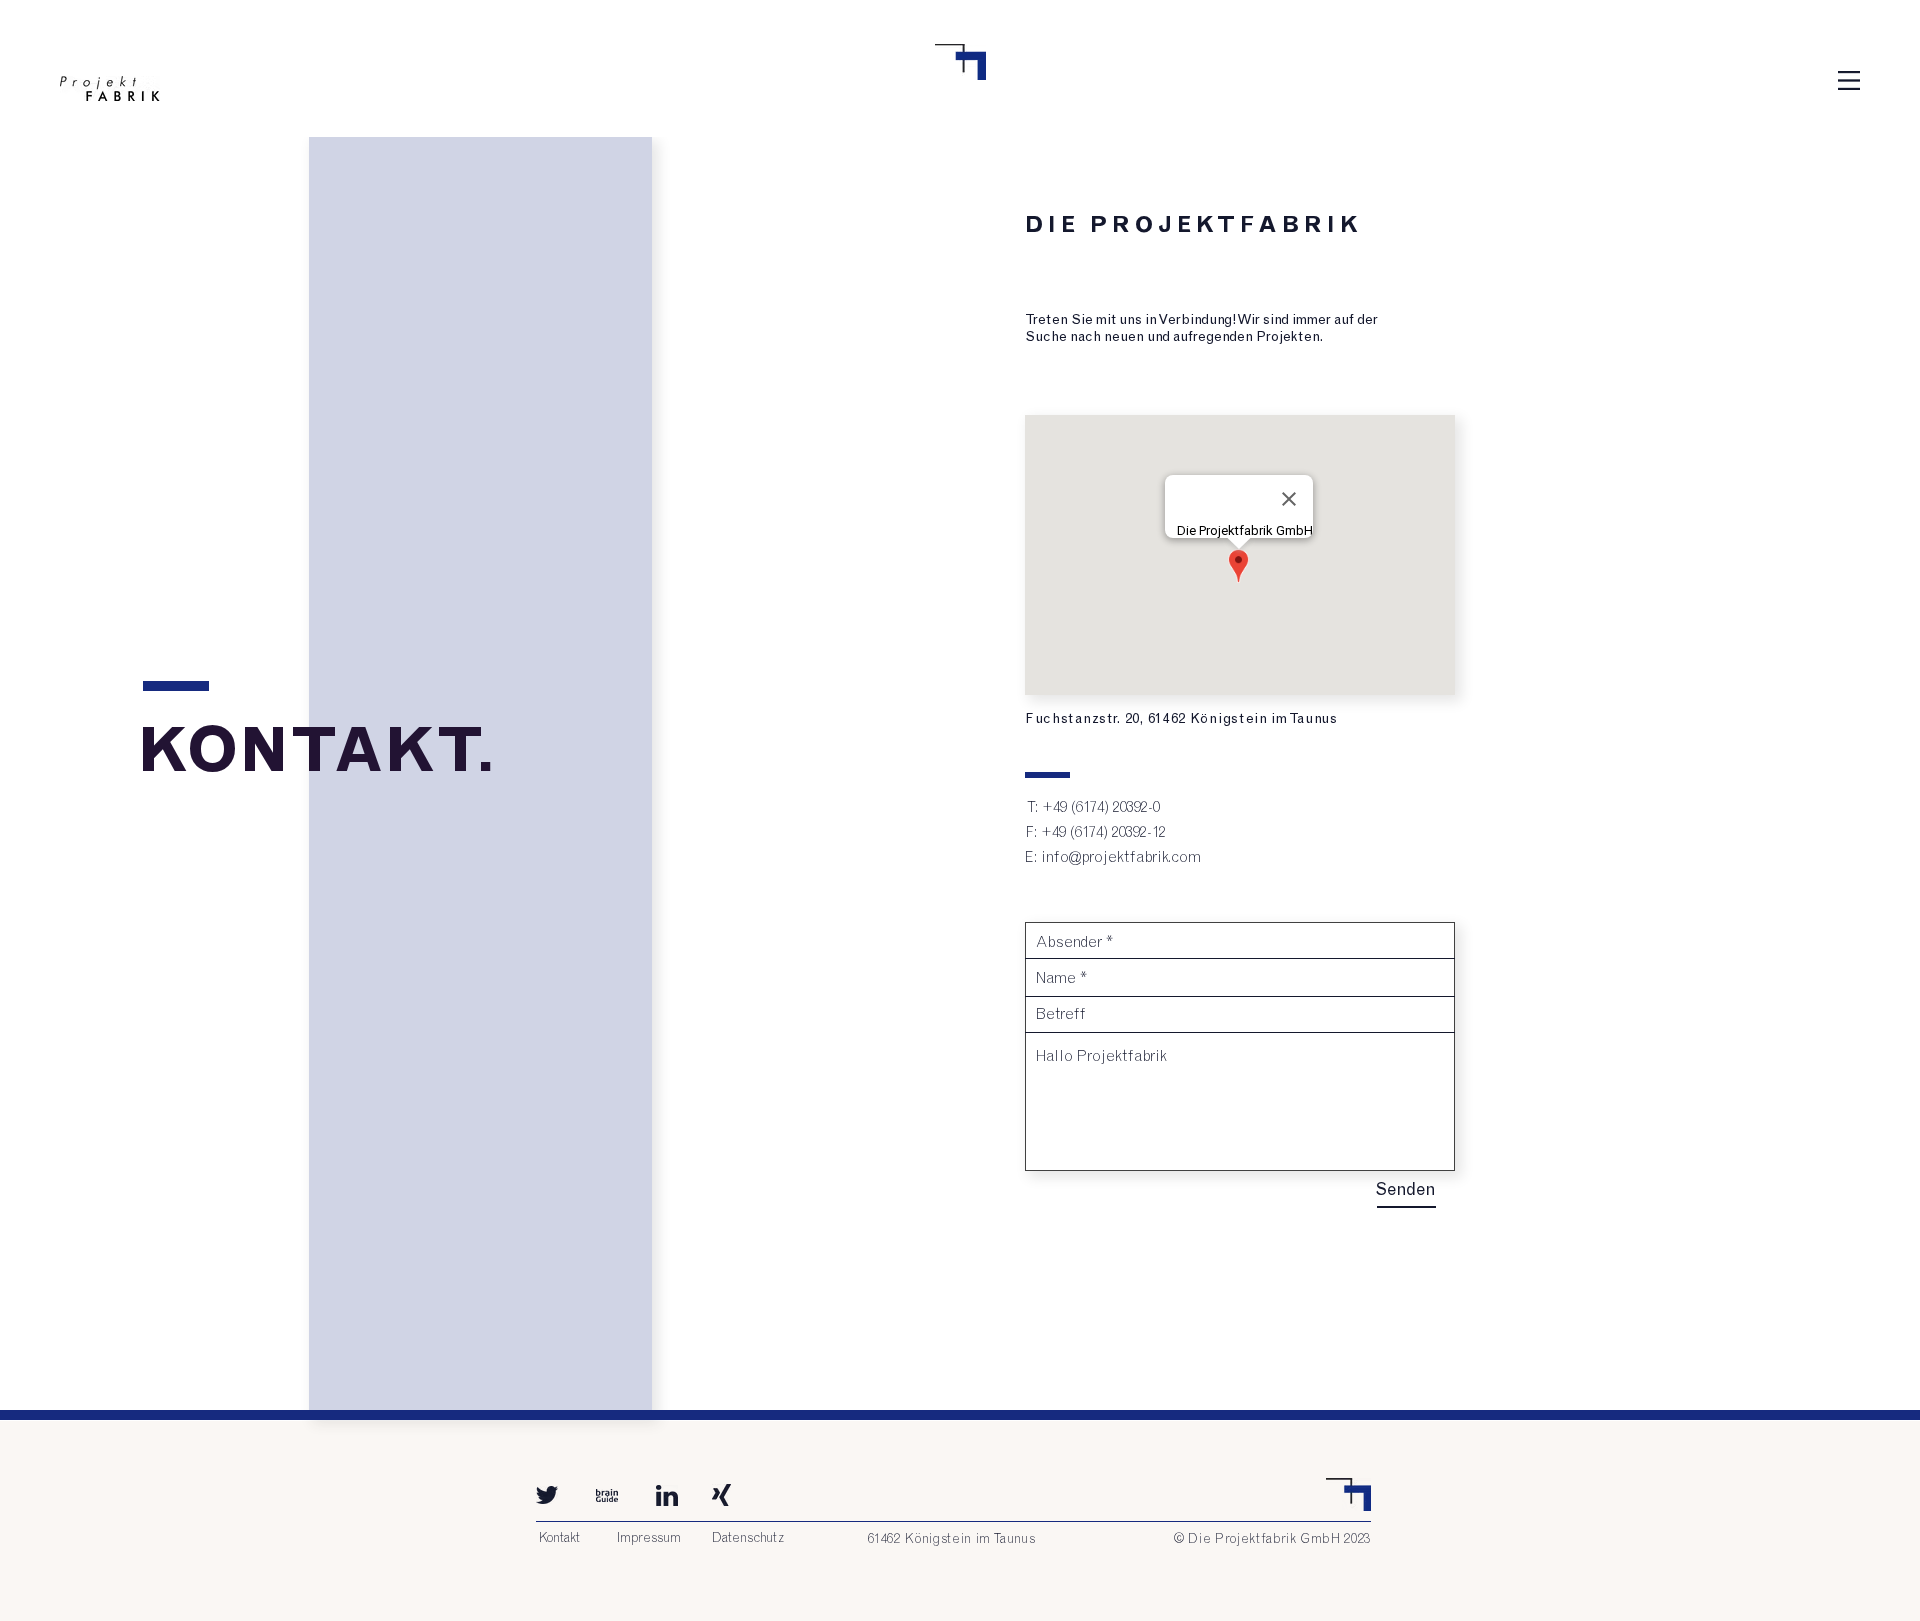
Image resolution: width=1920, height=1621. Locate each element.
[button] (1849, 80)
